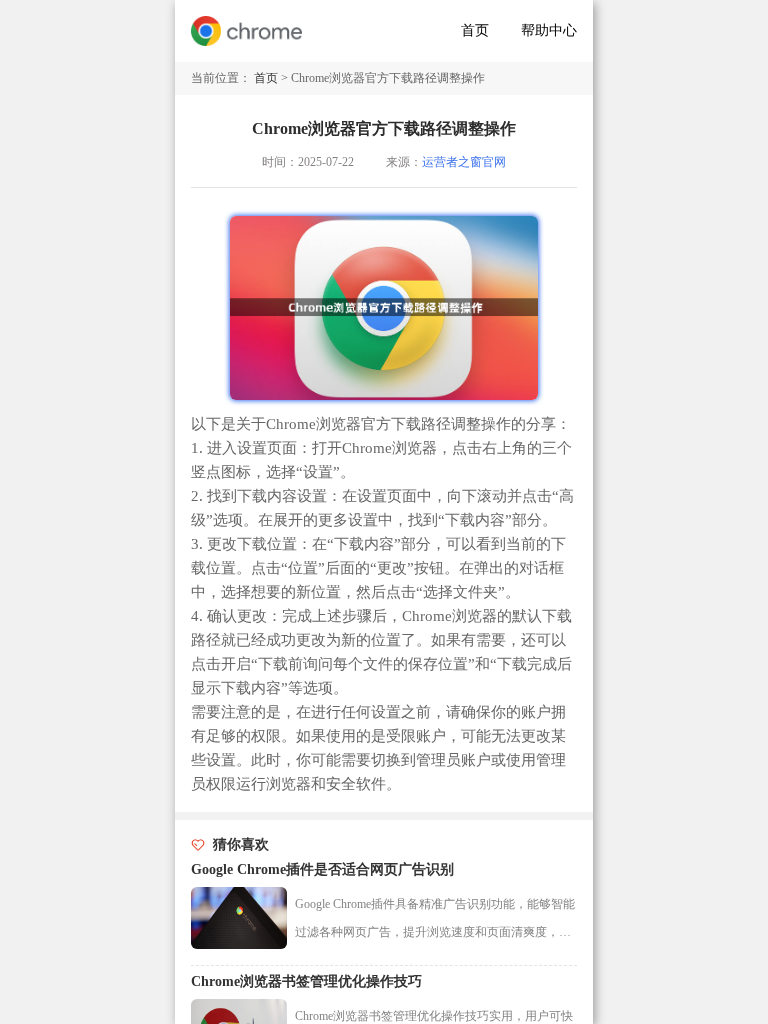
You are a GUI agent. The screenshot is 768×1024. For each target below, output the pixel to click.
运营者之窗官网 (464, 162)
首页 (475, 30)
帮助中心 (549, 30)
